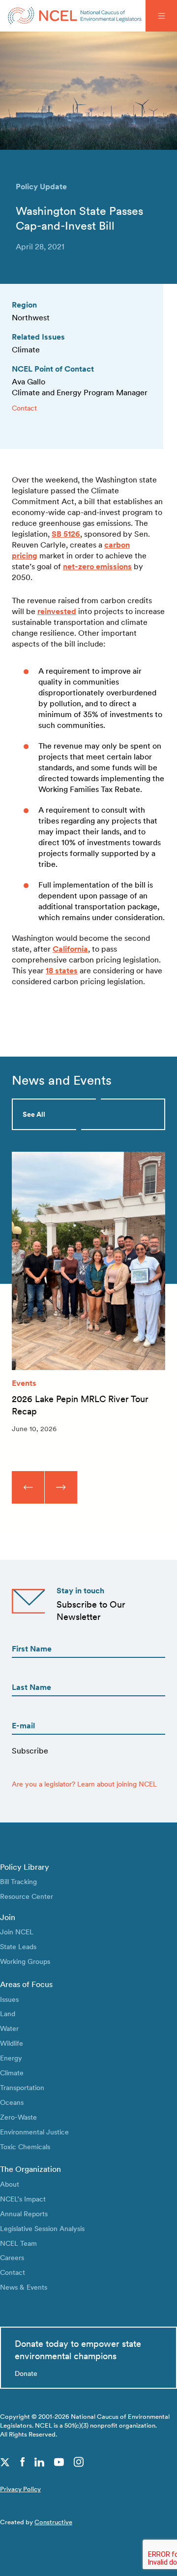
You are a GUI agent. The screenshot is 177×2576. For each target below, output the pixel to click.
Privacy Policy (20, 2489)
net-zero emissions (97, 567)
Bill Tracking (18, 1881)
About (10, 2184)
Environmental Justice (34, 2132)
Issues (9, 1999)
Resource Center (27, 1896)
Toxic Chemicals (25, 2147)
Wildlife (12, 2043)
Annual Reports (24, 2214)
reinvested (57, 611)
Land (8, 2013)
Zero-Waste (18, 2117)
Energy (11, 2058)
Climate (12, 2073)
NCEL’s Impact (23, 2199)
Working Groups (25, 1961)
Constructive (53, 2522)
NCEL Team (18, 2243)
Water (9, 2028)
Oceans (12, 2102)
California (70, 949)
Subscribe (30, 1751)
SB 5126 (66, 534)
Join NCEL (17, 1932)
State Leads (18, 1946)
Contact (24, 408)
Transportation (22, 2087)
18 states (62, 971)
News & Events (24, 2287)
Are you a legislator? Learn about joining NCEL (84, 1784)
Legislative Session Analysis (42, 2228)
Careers (12, 2257)
